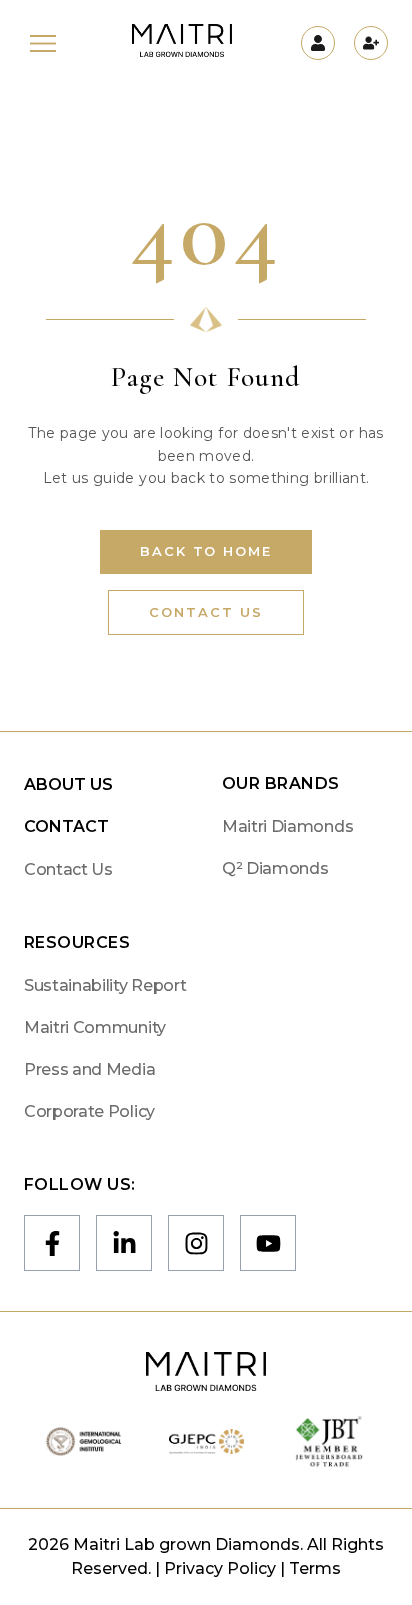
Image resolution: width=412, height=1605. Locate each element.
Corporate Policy (89, 1111)
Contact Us (206, 612)
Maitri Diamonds (287, 826)
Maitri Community (95, 1027)
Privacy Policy (220, 1568)
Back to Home (206, 551)
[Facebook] (52, 1243)
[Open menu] (43, 43)
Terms (315, 1568)
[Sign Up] (371, 43)
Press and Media (89, 1069)
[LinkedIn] (124, 1243)
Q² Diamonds (275, 868)
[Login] (318, 43)
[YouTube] (268, 1243)
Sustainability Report (105, 985)
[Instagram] (196, 1243)
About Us (68, 784)
